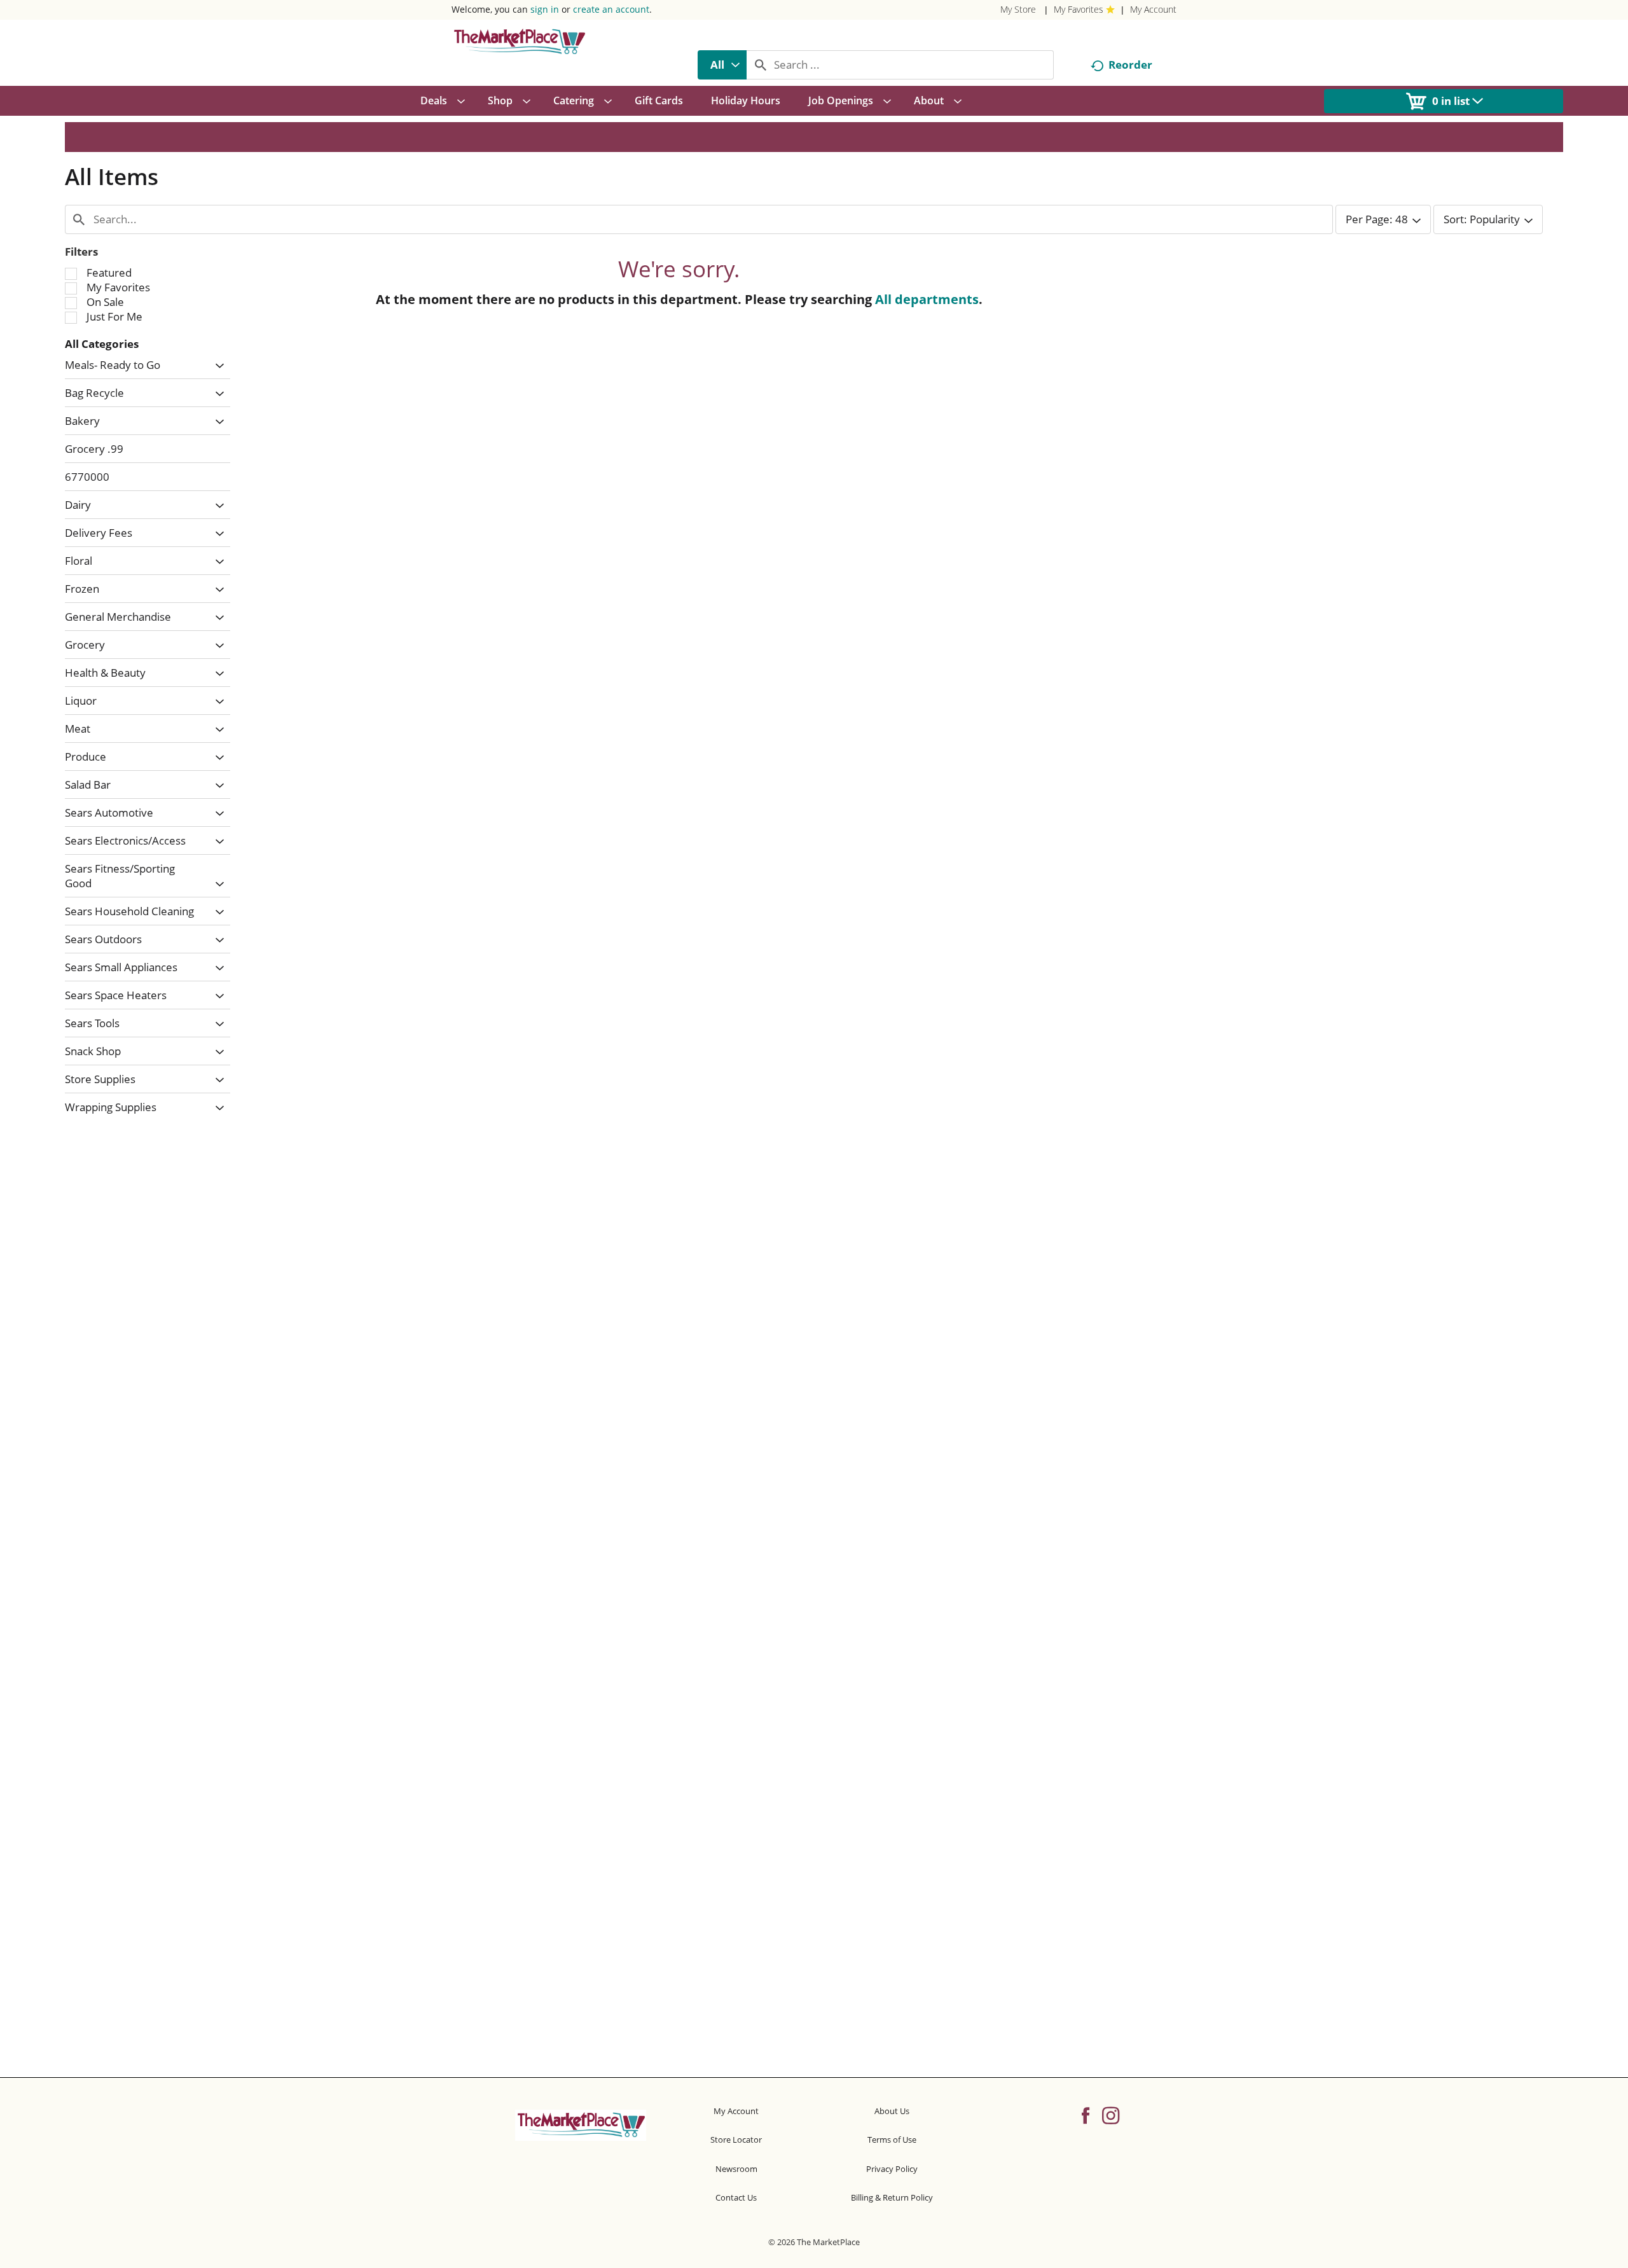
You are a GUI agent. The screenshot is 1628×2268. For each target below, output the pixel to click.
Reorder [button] (1130, 65)
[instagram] (1111, 2115)
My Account (1153, 9)
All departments (927, 299)
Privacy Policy (892, 2169)
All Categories (102, 344)
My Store (1018, 9)
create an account (611, 9)
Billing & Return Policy (892, 2197)
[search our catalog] (761, 65)
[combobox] (722, 65)
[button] (217, 366)
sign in (545, 9)
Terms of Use (892, 2140)
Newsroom (736, 2169)
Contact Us (736, 2197)
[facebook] (1086, 2115)
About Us (892, 2111)
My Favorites (1079, 9)
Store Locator (736, 2140)
